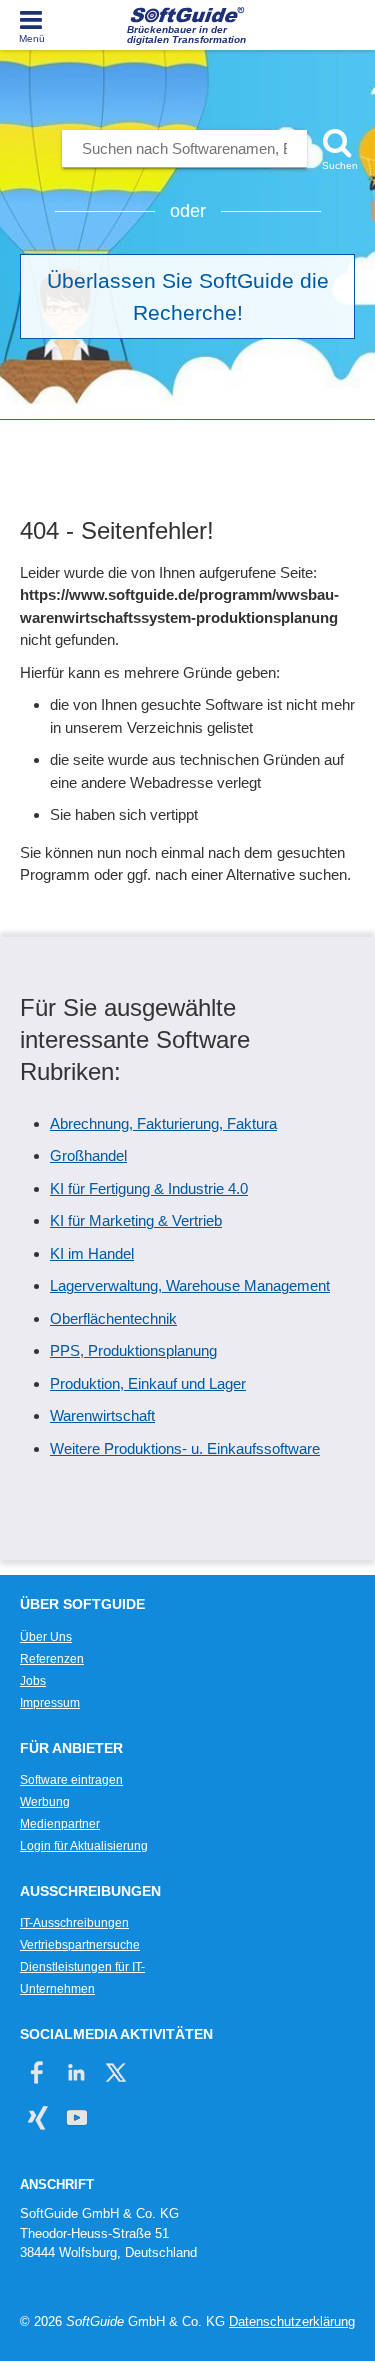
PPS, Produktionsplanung (133, 1350)
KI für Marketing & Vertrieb (136, 1220)
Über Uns (46, 1637)
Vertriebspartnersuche (80, 1945)
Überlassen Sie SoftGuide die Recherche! (188, 296)
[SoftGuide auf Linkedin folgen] (76, 2072)
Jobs (33, 1681)
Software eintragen (71, 1780)
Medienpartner (60, 1824)
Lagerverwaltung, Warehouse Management (190, 1285)
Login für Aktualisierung (84, 1846)
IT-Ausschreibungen (74, 1923)
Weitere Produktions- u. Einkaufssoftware (185, 1448)
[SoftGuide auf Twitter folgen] (115, 2072)
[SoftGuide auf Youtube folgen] (76, 2117)
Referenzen (52, 1659)
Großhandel (88, 1155)
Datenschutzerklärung (292, 2321)
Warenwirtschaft (102, 1415)
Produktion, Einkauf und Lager (148, 1383)
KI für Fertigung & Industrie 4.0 (149, 1188)
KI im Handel (92, 1253)
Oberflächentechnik (113, 1318)
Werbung (45, 1802)
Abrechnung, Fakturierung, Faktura (163, 1123)
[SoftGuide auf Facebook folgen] (37, 2072)
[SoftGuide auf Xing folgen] (37, 2117)
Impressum (50, 1703)
